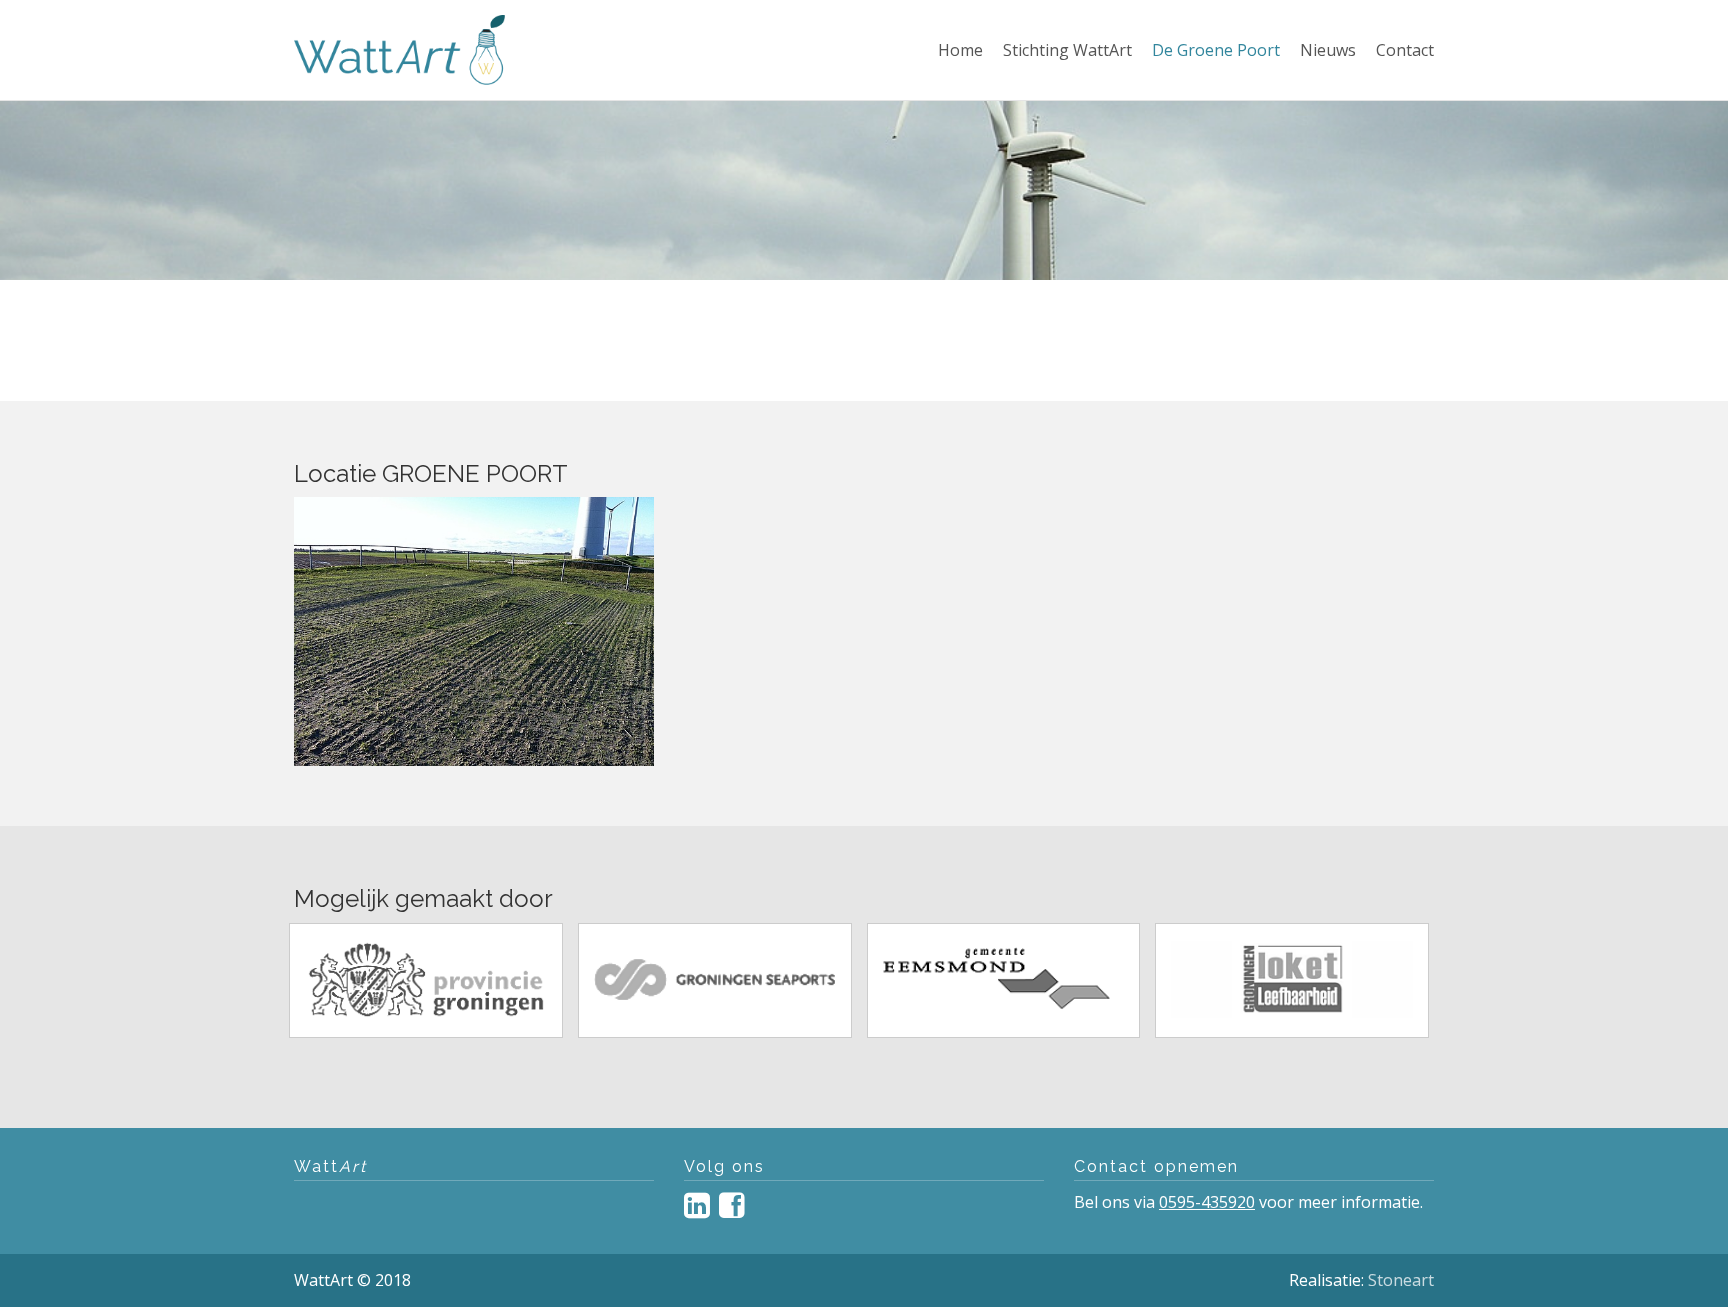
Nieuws (1328, 49)
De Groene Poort (1216, 49)
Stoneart (1401, 1280)
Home (960, 49)
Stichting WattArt (1067, 49)
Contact (1405, 49)
